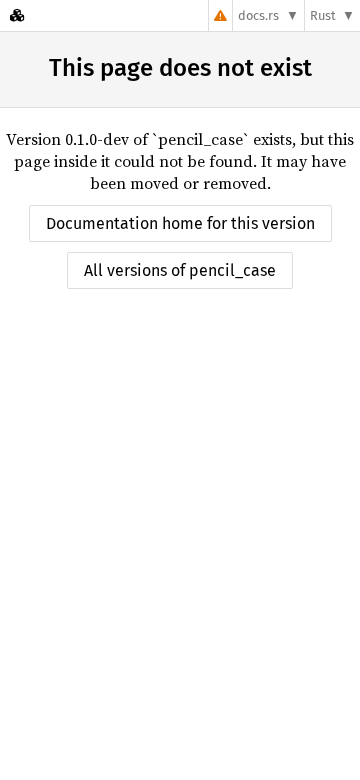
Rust (323, 15)
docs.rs (258, 15)
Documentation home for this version (180, 223)
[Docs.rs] (17, 15)
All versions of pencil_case (180, 270)
